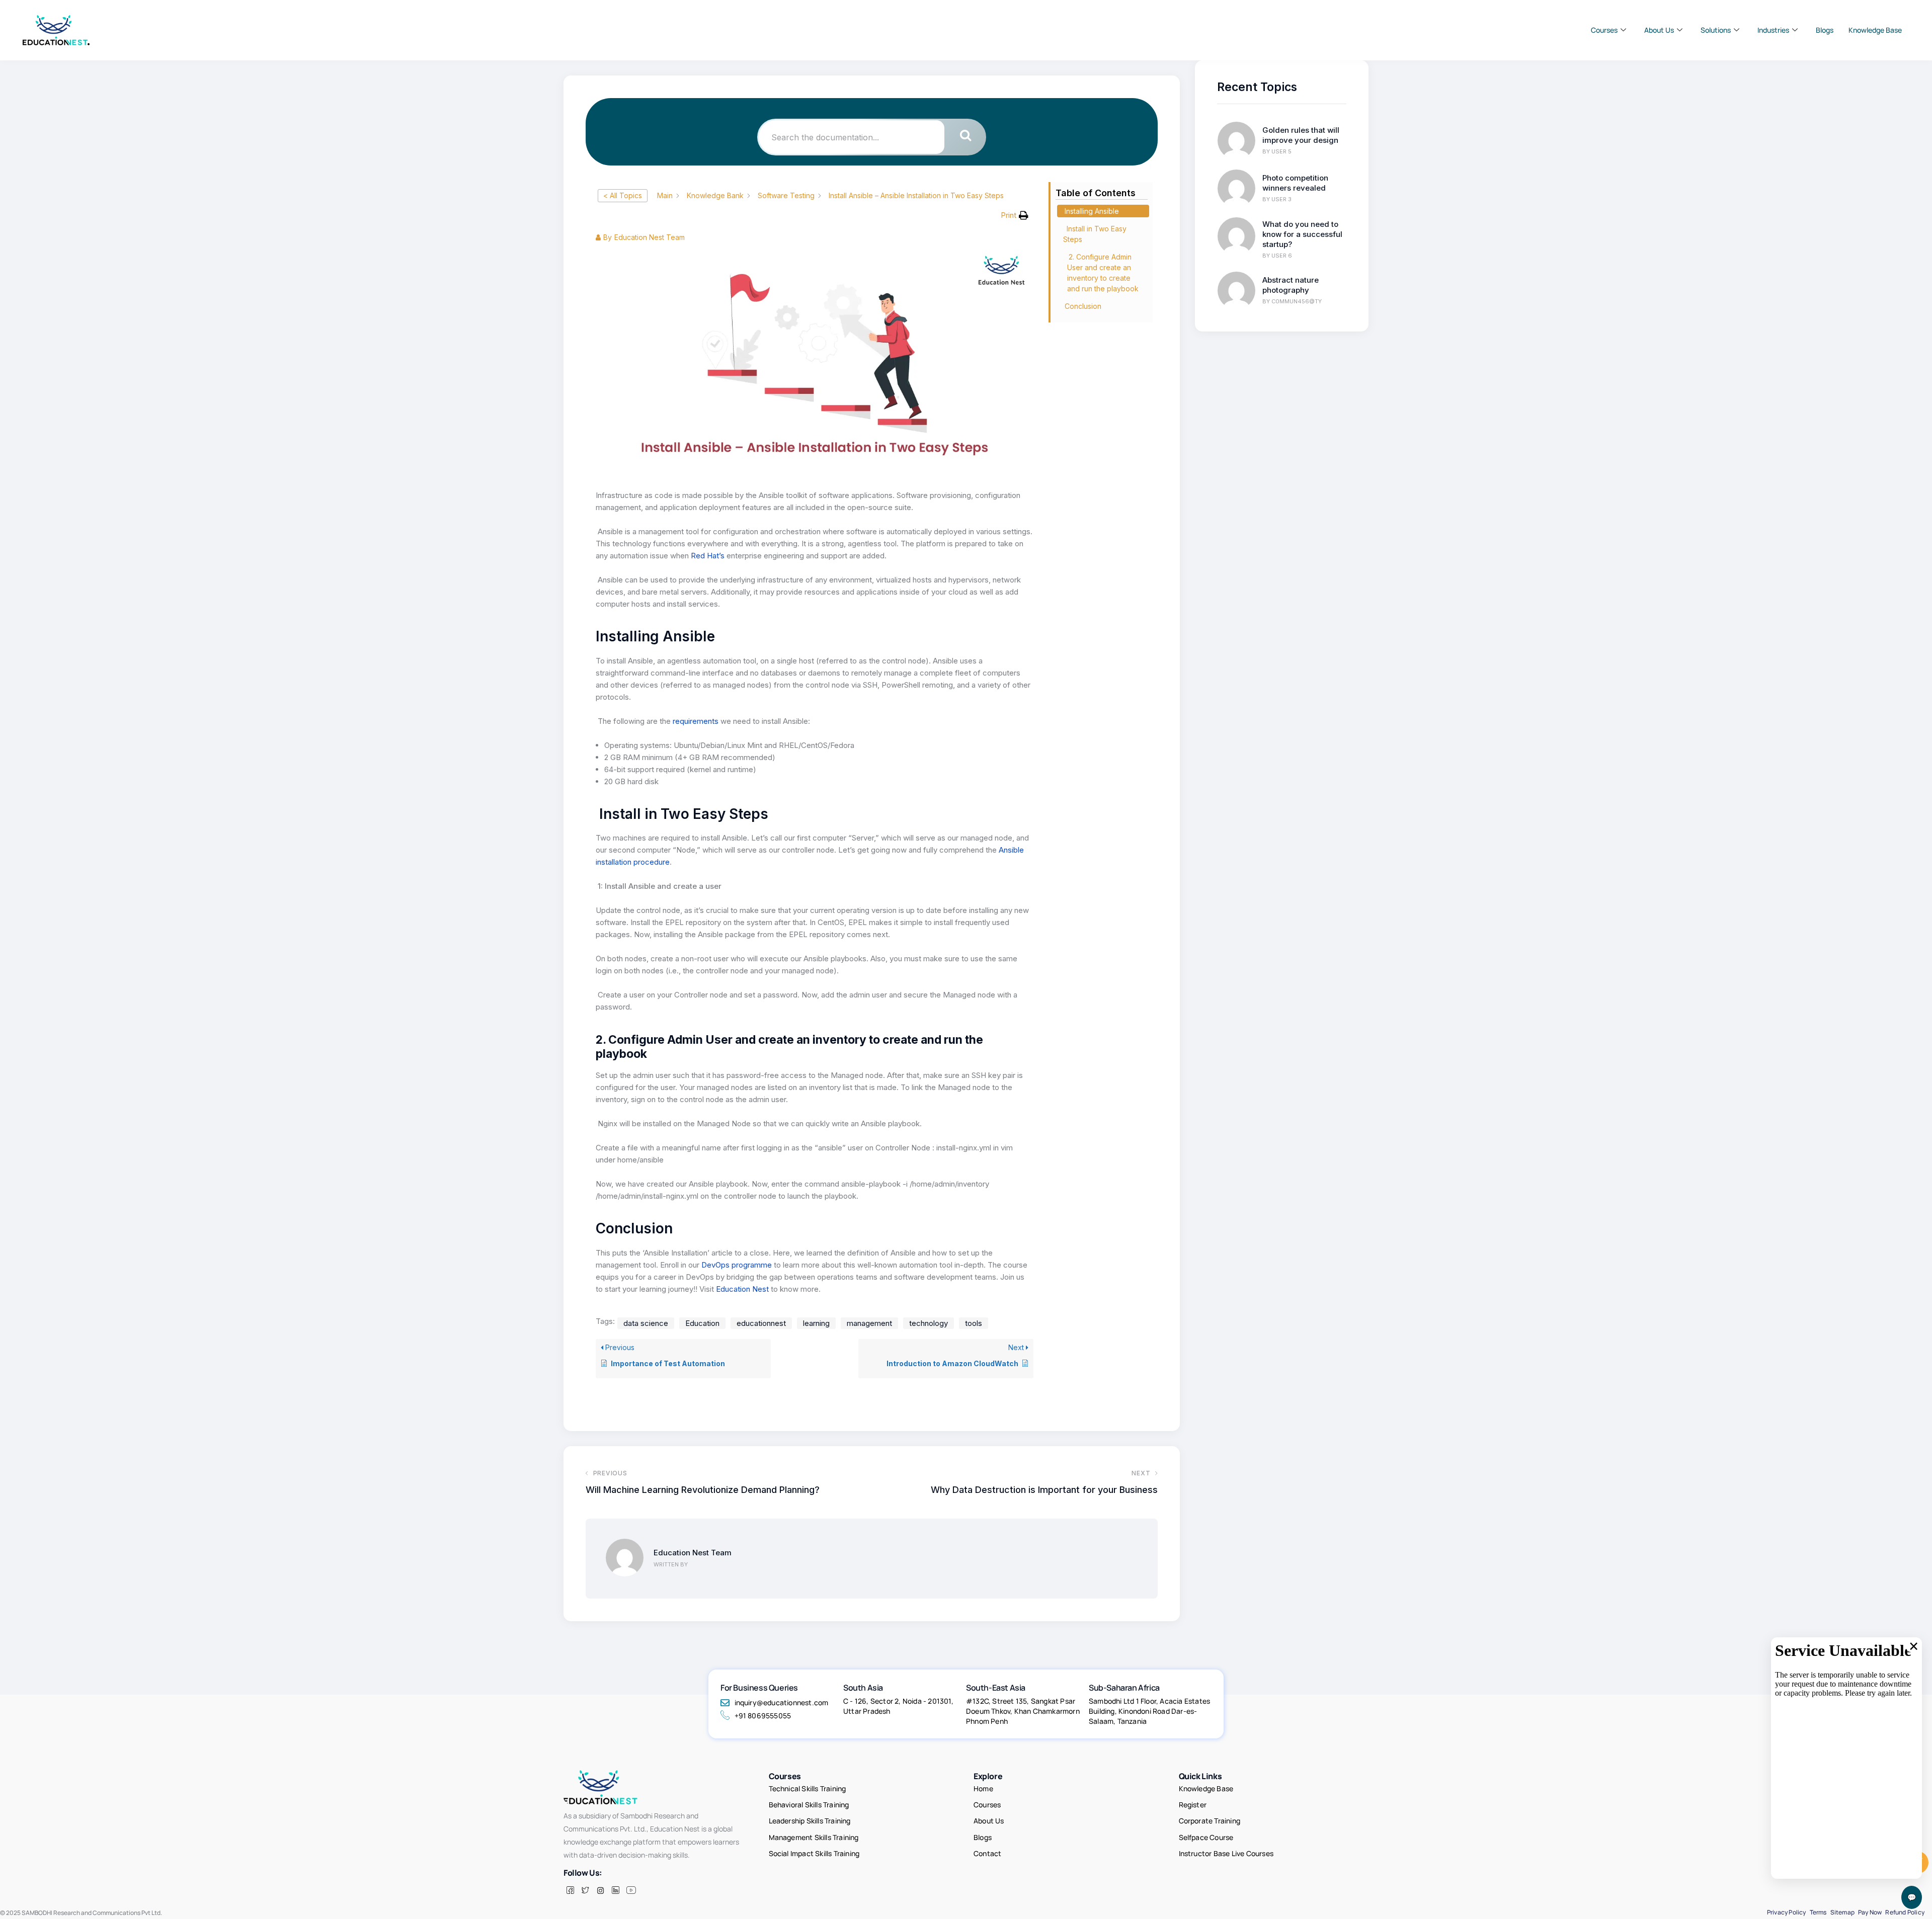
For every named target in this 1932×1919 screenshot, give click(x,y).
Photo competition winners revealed (1295, 183)
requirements (695, 721)
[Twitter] (585, 1890)
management (869, 1323)
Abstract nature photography (1291, 285)
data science (646, 1323)
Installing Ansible (1092, 211)
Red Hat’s (707, 556)
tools (974, 1323)
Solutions (1716, 30)
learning (816, 1323)
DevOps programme (737, 1265)
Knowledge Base (1875, 30)
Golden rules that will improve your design (1301, 135)
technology (929, 1323)
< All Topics (623, 195)
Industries (1773, 30)
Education (702, 1323)
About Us (1659, 30)
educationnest (761, 1323)
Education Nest (742, 1289)
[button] (1015, 215)
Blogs (1825, 30)
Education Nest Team (693, 1553)
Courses (1604, 30)
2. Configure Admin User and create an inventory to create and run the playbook (1103, 273)
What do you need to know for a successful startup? (1302, 234)
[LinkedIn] (615, 1890)
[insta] (600, 1890)
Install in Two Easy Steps (1095, 234)
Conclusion (1083, 306)
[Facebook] (570, 1890)
